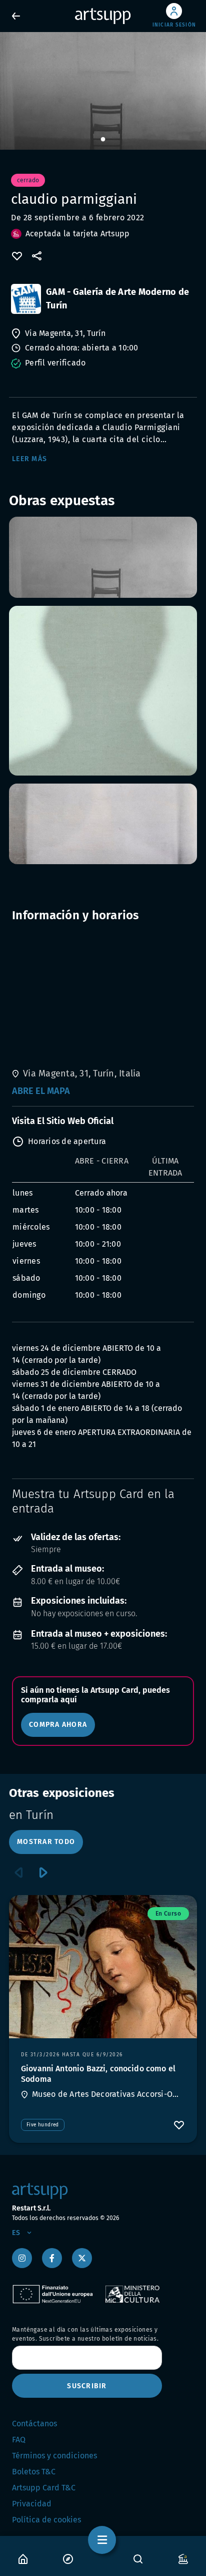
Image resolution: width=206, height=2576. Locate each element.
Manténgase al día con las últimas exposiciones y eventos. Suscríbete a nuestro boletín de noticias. (85, 2334)
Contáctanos (34, 2424)
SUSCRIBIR (87, 2386)
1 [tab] (103, 140)
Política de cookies (46, 2520)
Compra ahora (58, 1725)
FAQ (19, 2440)
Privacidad (32, 2504)
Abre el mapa (41, 1091)
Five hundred (43, 2125)
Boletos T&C (34, 2472)
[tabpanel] (103, 91)
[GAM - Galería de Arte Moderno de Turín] (26, 299)
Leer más (29, 459)
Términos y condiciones (54, 2456)
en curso (168, 1914)
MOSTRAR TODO (46, 1842)
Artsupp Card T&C (44, 2488)
